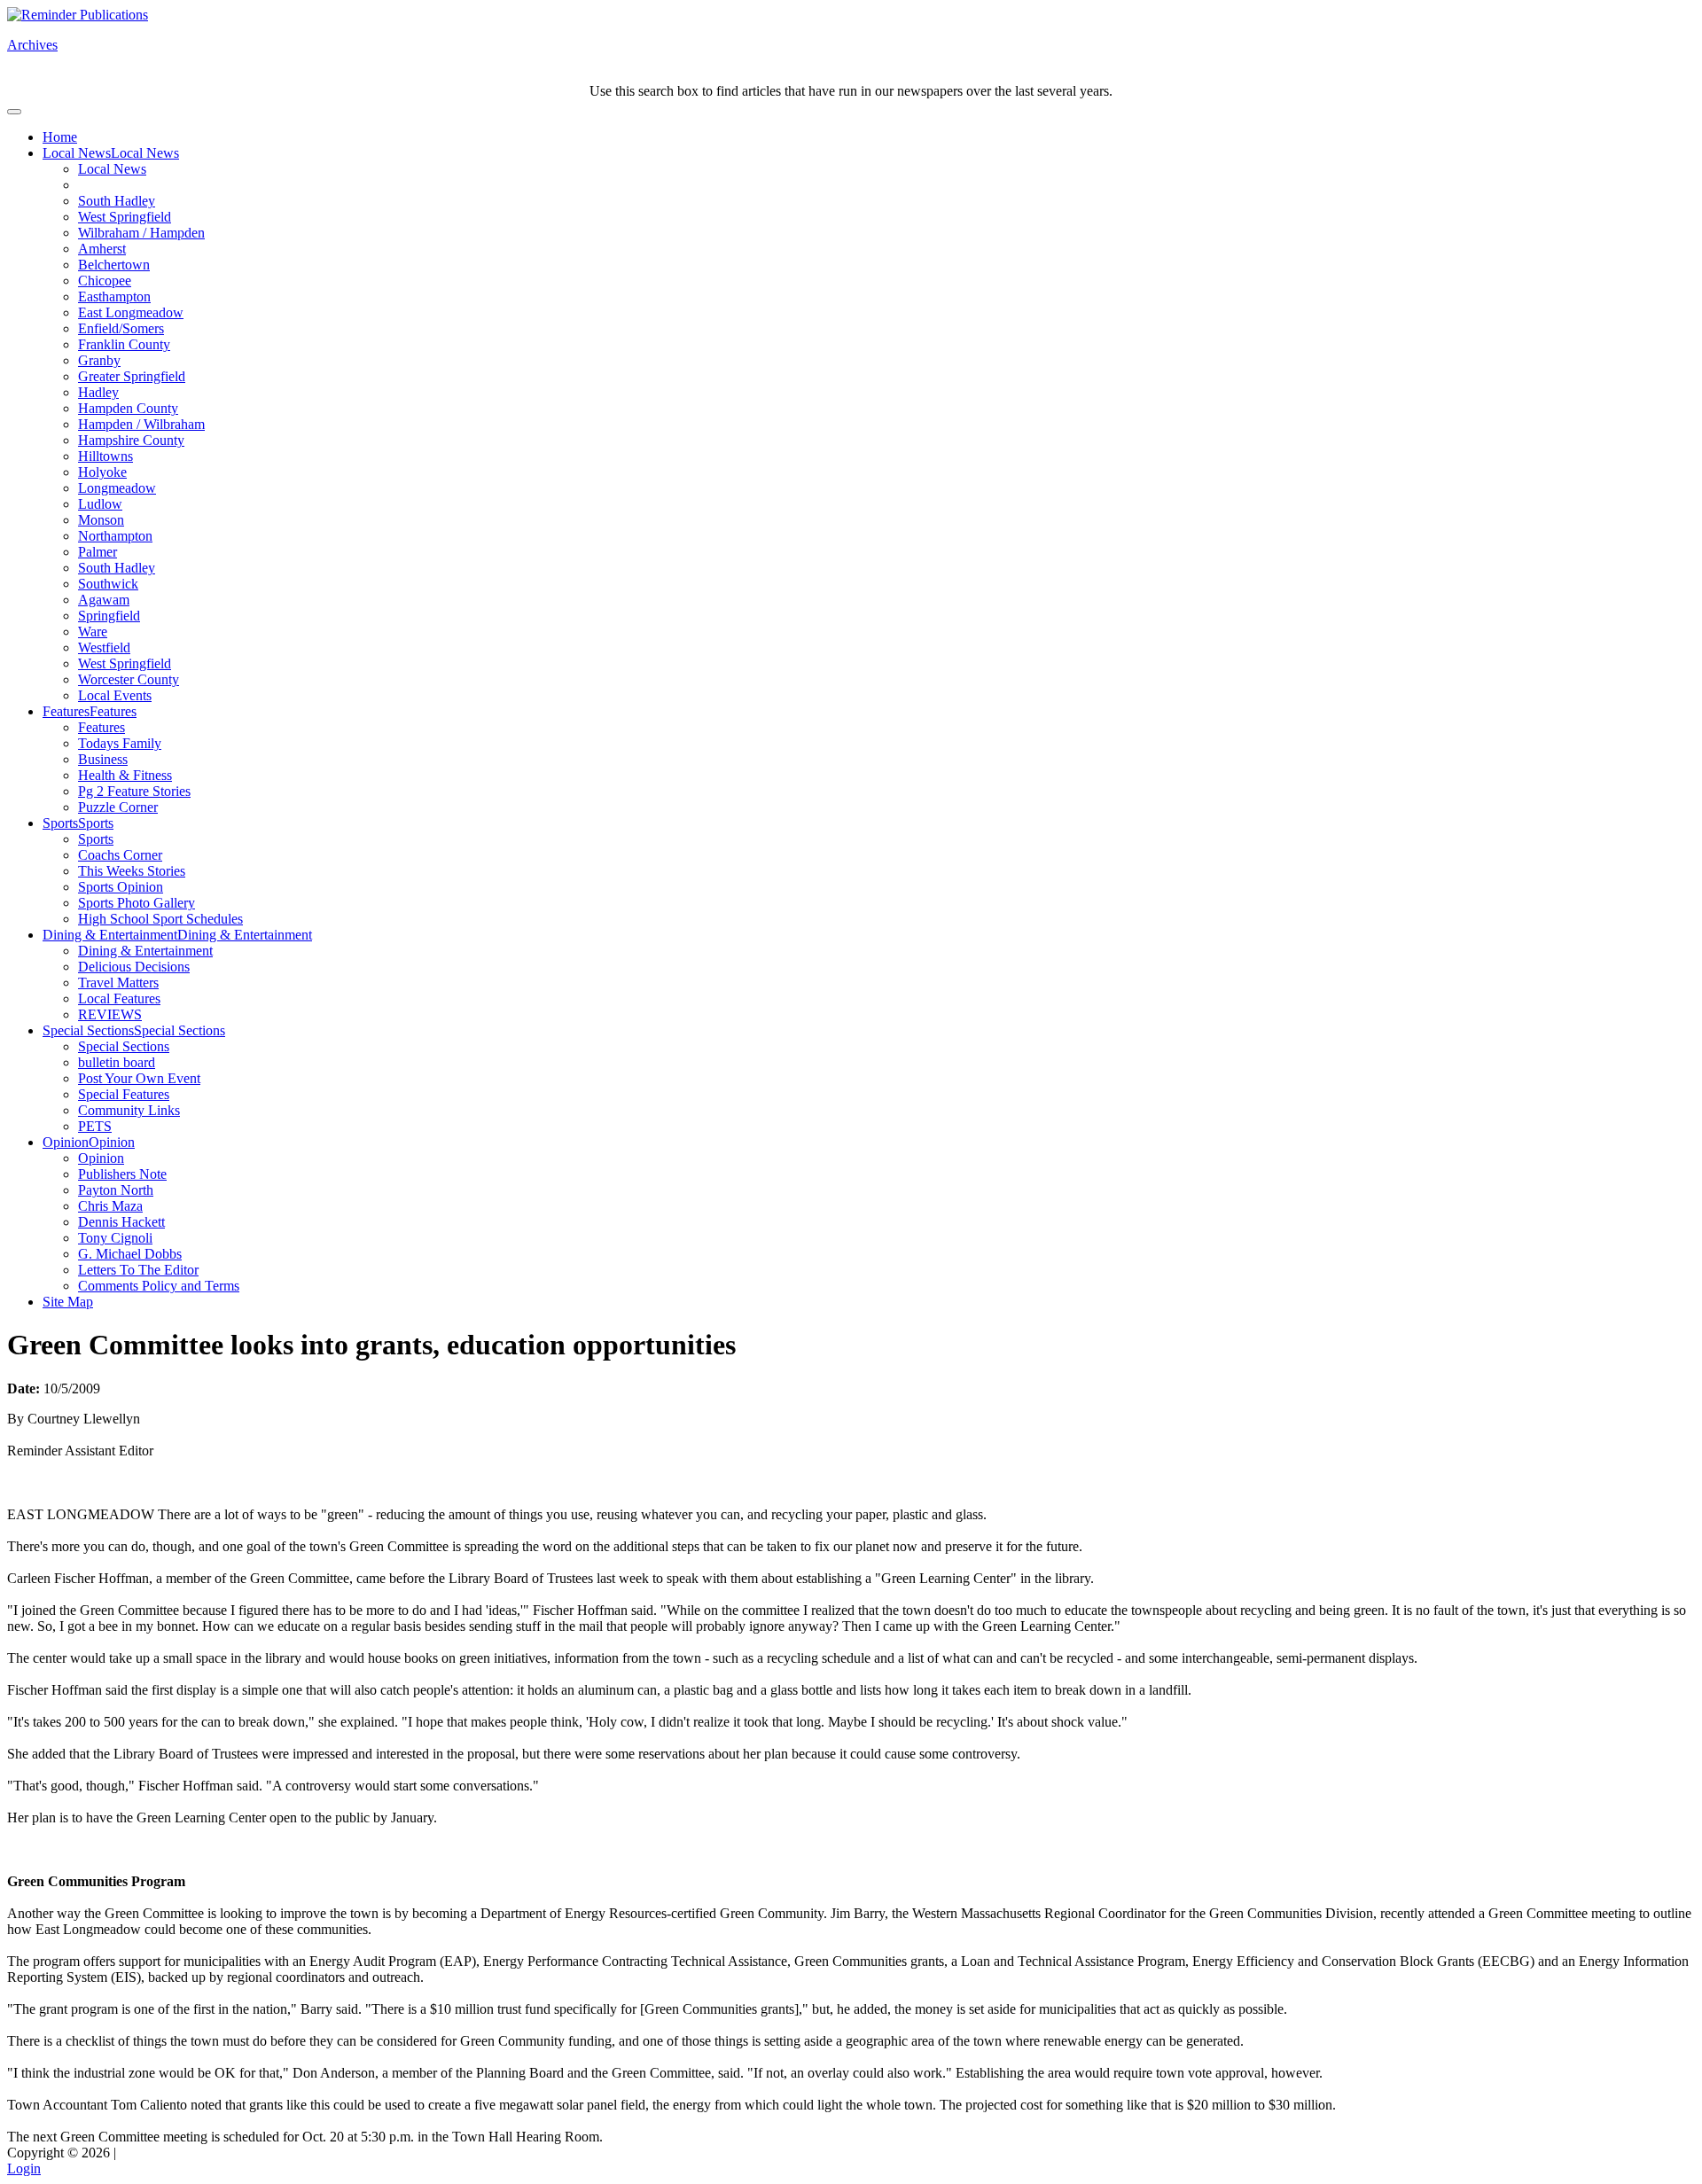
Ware (93, 632)
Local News (77, 153)
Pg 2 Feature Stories (134, 791)
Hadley (98, 392)
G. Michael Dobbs (130, 1254)
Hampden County (128, 408)
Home (60, 137)
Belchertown (114, 265)
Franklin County (124, 344)
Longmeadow (117, 488)
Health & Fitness (125, 775)
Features (66, 711)
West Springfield (125, 217)
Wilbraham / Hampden (141, 233)
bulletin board (117, 1062)
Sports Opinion (121, 887)
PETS (95, 1126)
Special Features (124, 1094)
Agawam (104, 600)
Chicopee (105, 281)
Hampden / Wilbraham (141, 424)
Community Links (129, 1110)
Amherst (102, 249)
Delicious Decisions (134, 967)
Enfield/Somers (121, 328)
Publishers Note (122, 1174)
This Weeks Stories (132, 871)
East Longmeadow (131, 312)
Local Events (115, 695)
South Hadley (117, 201)
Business (103, 759)
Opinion (66, 1142)
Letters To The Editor (138, 1270)
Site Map (68, 1302)
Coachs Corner (120, 855)
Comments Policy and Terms (159, 1286)
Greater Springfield (132, 376)
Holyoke (102, 472)
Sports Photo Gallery (137, 903)
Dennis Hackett (121, 1222)
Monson (101, 520)
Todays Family (120, 743)
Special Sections (88, 1030)
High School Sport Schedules (160, 919)
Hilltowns (105, 456)
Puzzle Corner (118, 807)
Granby (99, 360)
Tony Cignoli (115, 1238)
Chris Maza (110, 1206)
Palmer (98, 552)
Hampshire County (131, 440)
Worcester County (129, 679)
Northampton (115, 536)
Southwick (108, 584)
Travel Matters (118, 983)
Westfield (104, 647)
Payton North (116, 1190)
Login (24, 2168)
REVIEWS (110, 1014)
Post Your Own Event (139, 1078)
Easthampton (114, 296)
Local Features (119, 998)
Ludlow (100, 504)
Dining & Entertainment (110, 935)
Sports (60, 823)
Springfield (109, 616)
